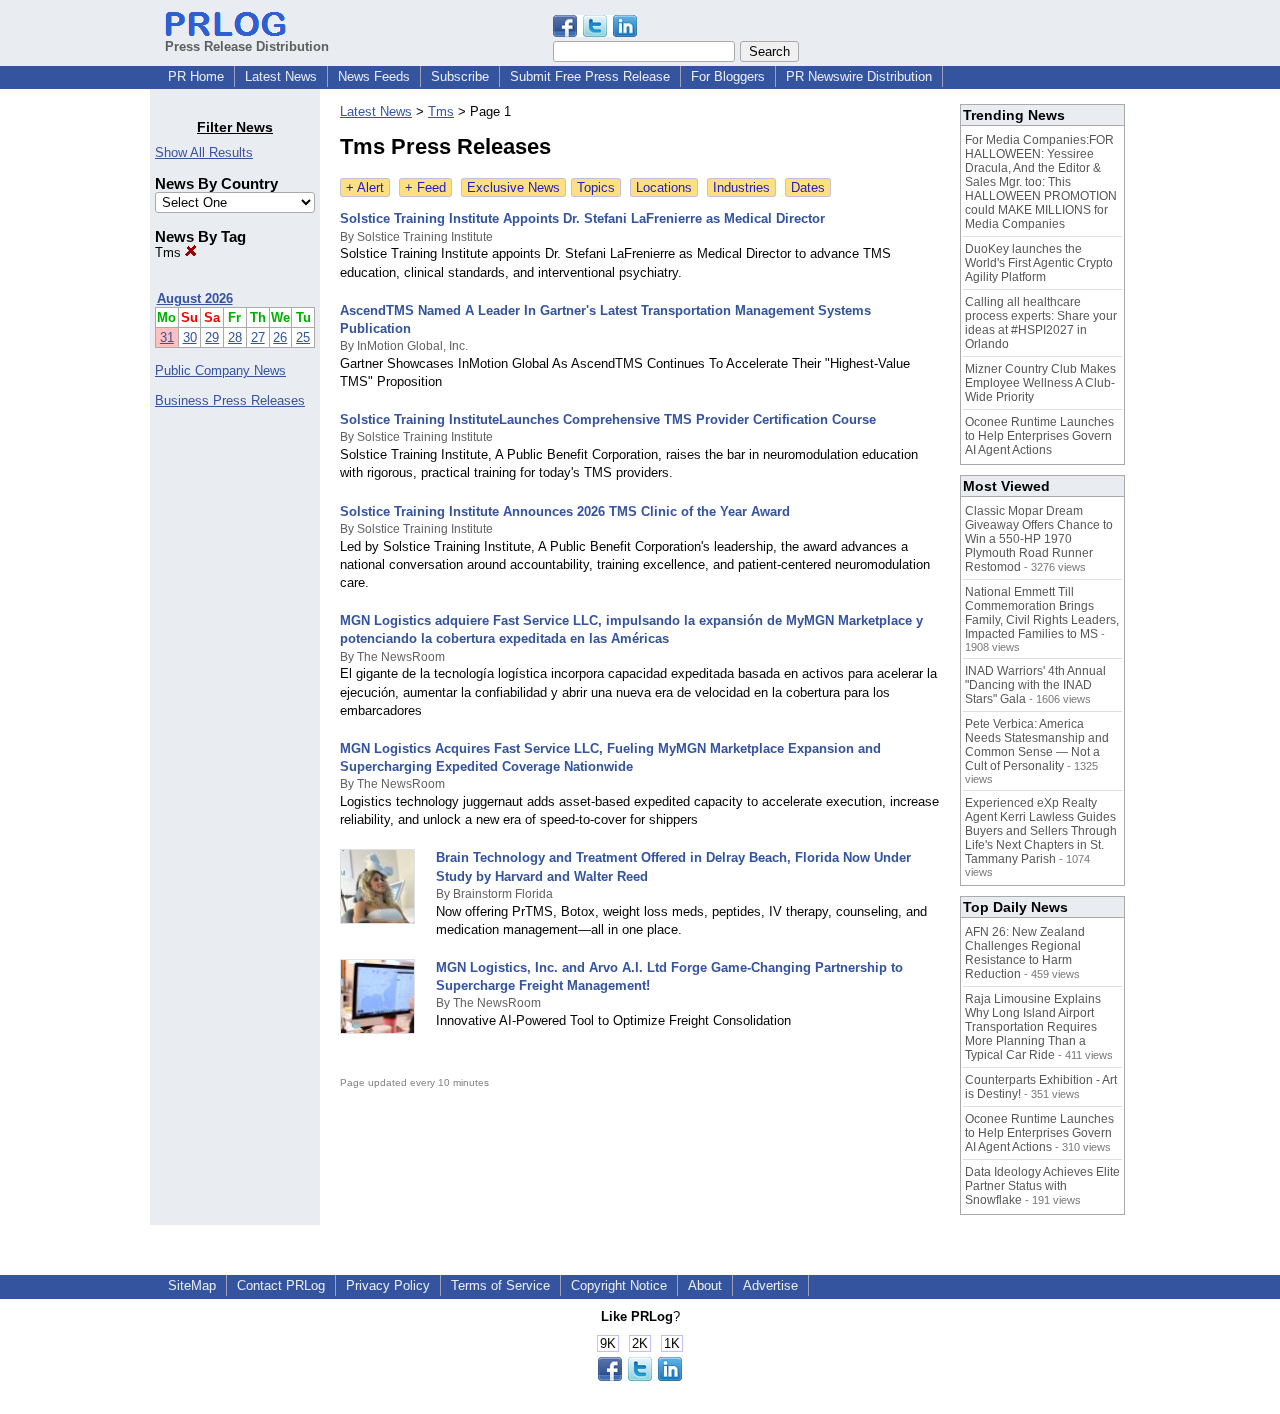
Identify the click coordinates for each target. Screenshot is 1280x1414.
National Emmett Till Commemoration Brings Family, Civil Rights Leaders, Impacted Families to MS (1042, 613)
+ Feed (425, 187)
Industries (741, 187)
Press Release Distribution (247, 46)
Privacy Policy (388, 1285)
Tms (170, 252)
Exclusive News (513, 187)
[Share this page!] (595, 32)
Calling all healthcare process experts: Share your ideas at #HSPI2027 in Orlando (1041, 323)
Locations (664, 187)
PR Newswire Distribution (859, 76)
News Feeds (374, 76)
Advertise (770, 1285)
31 (167, 337)
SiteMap (192, 1285)
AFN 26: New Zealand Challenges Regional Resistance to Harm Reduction (1025, 953)
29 (212, 337)
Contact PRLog (281, 1285)
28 (235, 337)
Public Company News (220, 370)
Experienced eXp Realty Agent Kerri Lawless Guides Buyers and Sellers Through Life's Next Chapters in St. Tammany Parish (1041, 831)
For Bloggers (728, 76)
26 (280, 337)
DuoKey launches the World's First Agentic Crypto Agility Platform (1039, 263)
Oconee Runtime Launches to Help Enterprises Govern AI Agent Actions (1039, 436)
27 (258, 337)
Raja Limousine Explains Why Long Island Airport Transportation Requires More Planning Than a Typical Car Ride (1033, 1027)
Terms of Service (500, 1285)
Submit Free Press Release (590, 76)
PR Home (196, 76)
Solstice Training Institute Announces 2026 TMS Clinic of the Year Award (565, 511)
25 (303, 337)
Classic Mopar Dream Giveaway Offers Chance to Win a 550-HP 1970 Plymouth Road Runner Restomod (1039, 539)
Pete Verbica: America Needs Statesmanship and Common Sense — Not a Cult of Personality (1037, 745)
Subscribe (460, 76)
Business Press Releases (230, 400)
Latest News (281, 76)
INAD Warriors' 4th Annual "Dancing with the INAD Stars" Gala (1035, 685)
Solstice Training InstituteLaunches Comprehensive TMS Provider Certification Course (608, 419)
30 (190, 337)
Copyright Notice (619, 1285)
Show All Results (204, 152)
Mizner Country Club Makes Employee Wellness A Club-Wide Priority (1040, 383)
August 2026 (195, 298)
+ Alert (365, 187)
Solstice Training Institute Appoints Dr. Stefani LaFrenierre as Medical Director (582, 218)
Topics (596, 187)
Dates (808, 187)
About (705, 1285)
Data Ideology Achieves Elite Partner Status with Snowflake (1042, 1186)
